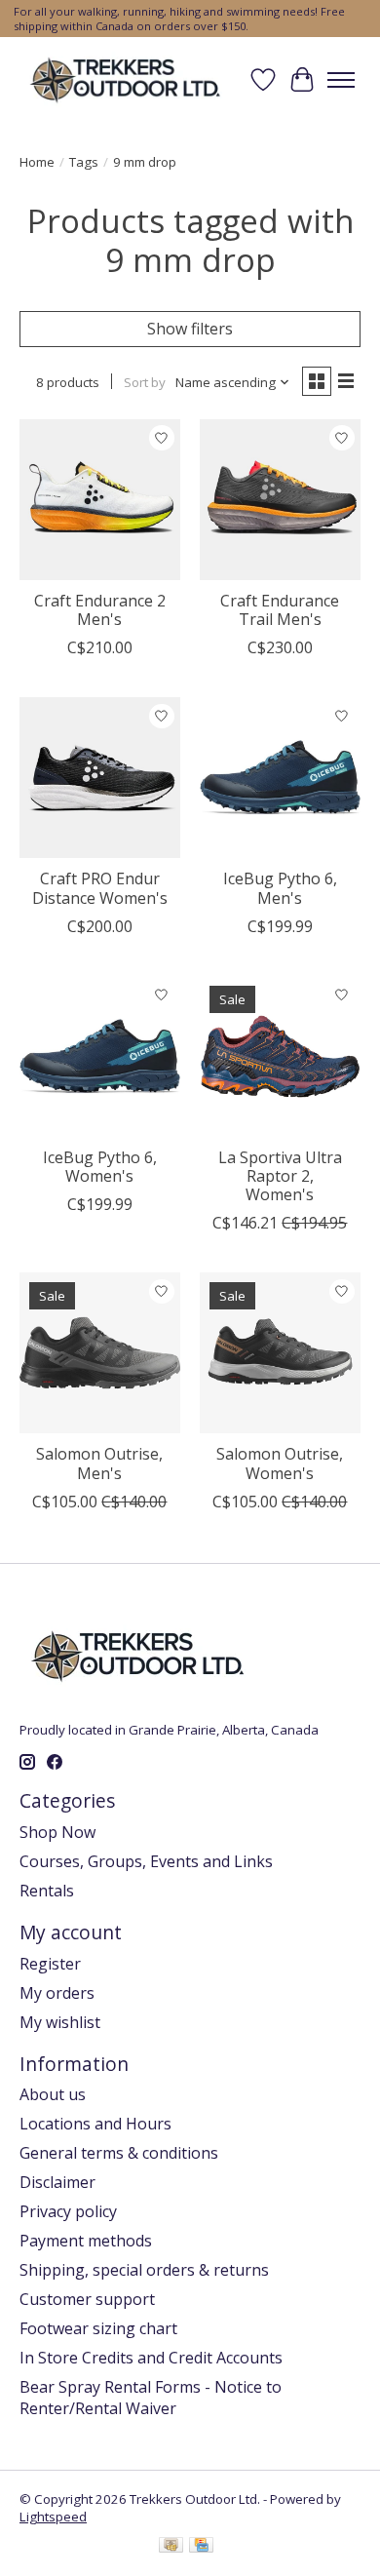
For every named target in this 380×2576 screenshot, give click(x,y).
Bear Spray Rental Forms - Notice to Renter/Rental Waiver (151, 2398)
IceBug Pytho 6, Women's (100, 1167)
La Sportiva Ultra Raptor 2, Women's (280, 1176)
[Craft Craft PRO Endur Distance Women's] (100, 778)
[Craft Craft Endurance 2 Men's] (100, 500)
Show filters (190, 329)
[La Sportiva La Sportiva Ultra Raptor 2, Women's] (280, 1056)
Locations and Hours (95, 2124)
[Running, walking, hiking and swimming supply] (126, 79)
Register (50, 1964)
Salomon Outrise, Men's (99, 1463)
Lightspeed (53, 2517)
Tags (84, 162)
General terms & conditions (119, 2153)
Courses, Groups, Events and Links (146, 1861)
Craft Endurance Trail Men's (280, 610)
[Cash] (171, 2547)
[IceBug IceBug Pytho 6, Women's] (100, 1056)
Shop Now (57, 1832)
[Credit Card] (201, 2547)
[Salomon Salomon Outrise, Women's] (280, 1353)
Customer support (87, 2299)
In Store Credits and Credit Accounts (151, 2358)
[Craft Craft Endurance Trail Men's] (280, 500)
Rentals (47, 1891)
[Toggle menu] (341, 80)
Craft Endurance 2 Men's (100, 610)
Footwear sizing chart (98, 2328)
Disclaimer (57, 2182)
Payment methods (86, 2241)
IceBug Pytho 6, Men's (280, 888)
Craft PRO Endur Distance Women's (100, 888)
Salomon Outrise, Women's (280, 1463)
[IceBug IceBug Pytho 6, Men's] (280, 778)
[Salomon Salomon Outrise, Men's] (100, 1353)
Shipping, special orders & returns (144, 2270)
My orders (57, 1993)
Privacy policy (68, 2211)
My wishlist (60, 2022)
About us (53, 2094)
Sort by (145, 382)
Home (37, 162)
